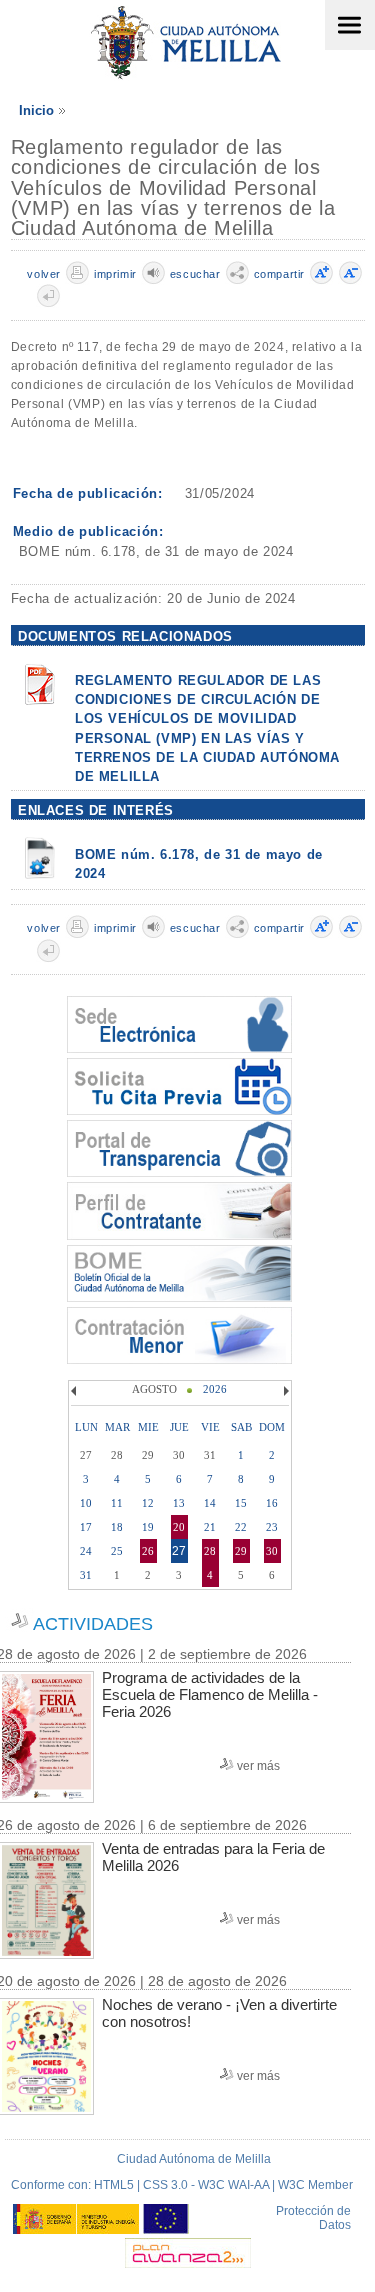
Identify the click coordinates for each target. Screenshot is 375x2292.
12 (148, 1503)
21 (210, 1527)
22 (241, 1527)
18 (117, 1527)
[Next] (284, 1391)
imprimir (115, 274)
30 (272, 1551)
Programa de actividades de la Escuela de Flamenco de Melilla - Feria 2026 (210, 1694)
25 (117, 1551)
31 (86, 1575)
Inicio (36, 110)
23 (272, 1527)
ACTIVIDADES (93, 1624)
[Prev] (76, 1391)
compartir (279, 274)
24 (86, 1551)
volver (44, 274)
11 (117, 1503)
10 (86, 1503)
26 (148, 1551)
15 (241, 1503)
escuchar (195, 274)
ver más (258, 1766)
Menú (350, 25)
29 (241, 1551)
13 (179, 1503)
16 (272, 1503)
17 (86, 1527)
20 (179, 1527)
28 (210, 1551)
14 (210, 1503)
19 (148, 1527)
